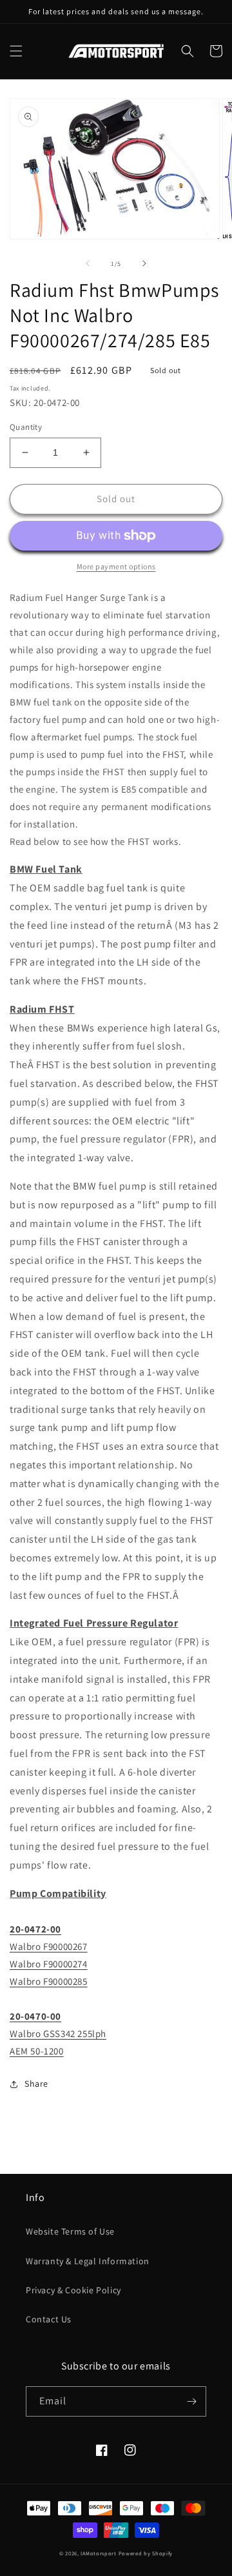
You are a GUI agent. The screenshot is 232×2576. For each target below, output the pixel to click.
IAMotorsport (98, 2553)
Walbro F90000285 (49, 1981)
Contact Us (49, 2319)
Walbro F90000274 (49, 1964)
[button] (16, 51)
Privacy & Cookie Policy (73, 2290)
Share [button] (36, 2084)
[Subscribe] (191, 2401)
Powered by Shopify (146, 2553)
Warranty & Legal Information (88, 2261)
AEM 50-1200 (37, 2051)
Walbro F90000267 (49, 1946)
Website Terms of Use (70, 2231)
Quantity (26, 427)
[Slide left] (88, 263)
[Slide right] (144, 263)
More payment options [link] (116, 566)
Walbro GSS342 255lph (58, 2033)
